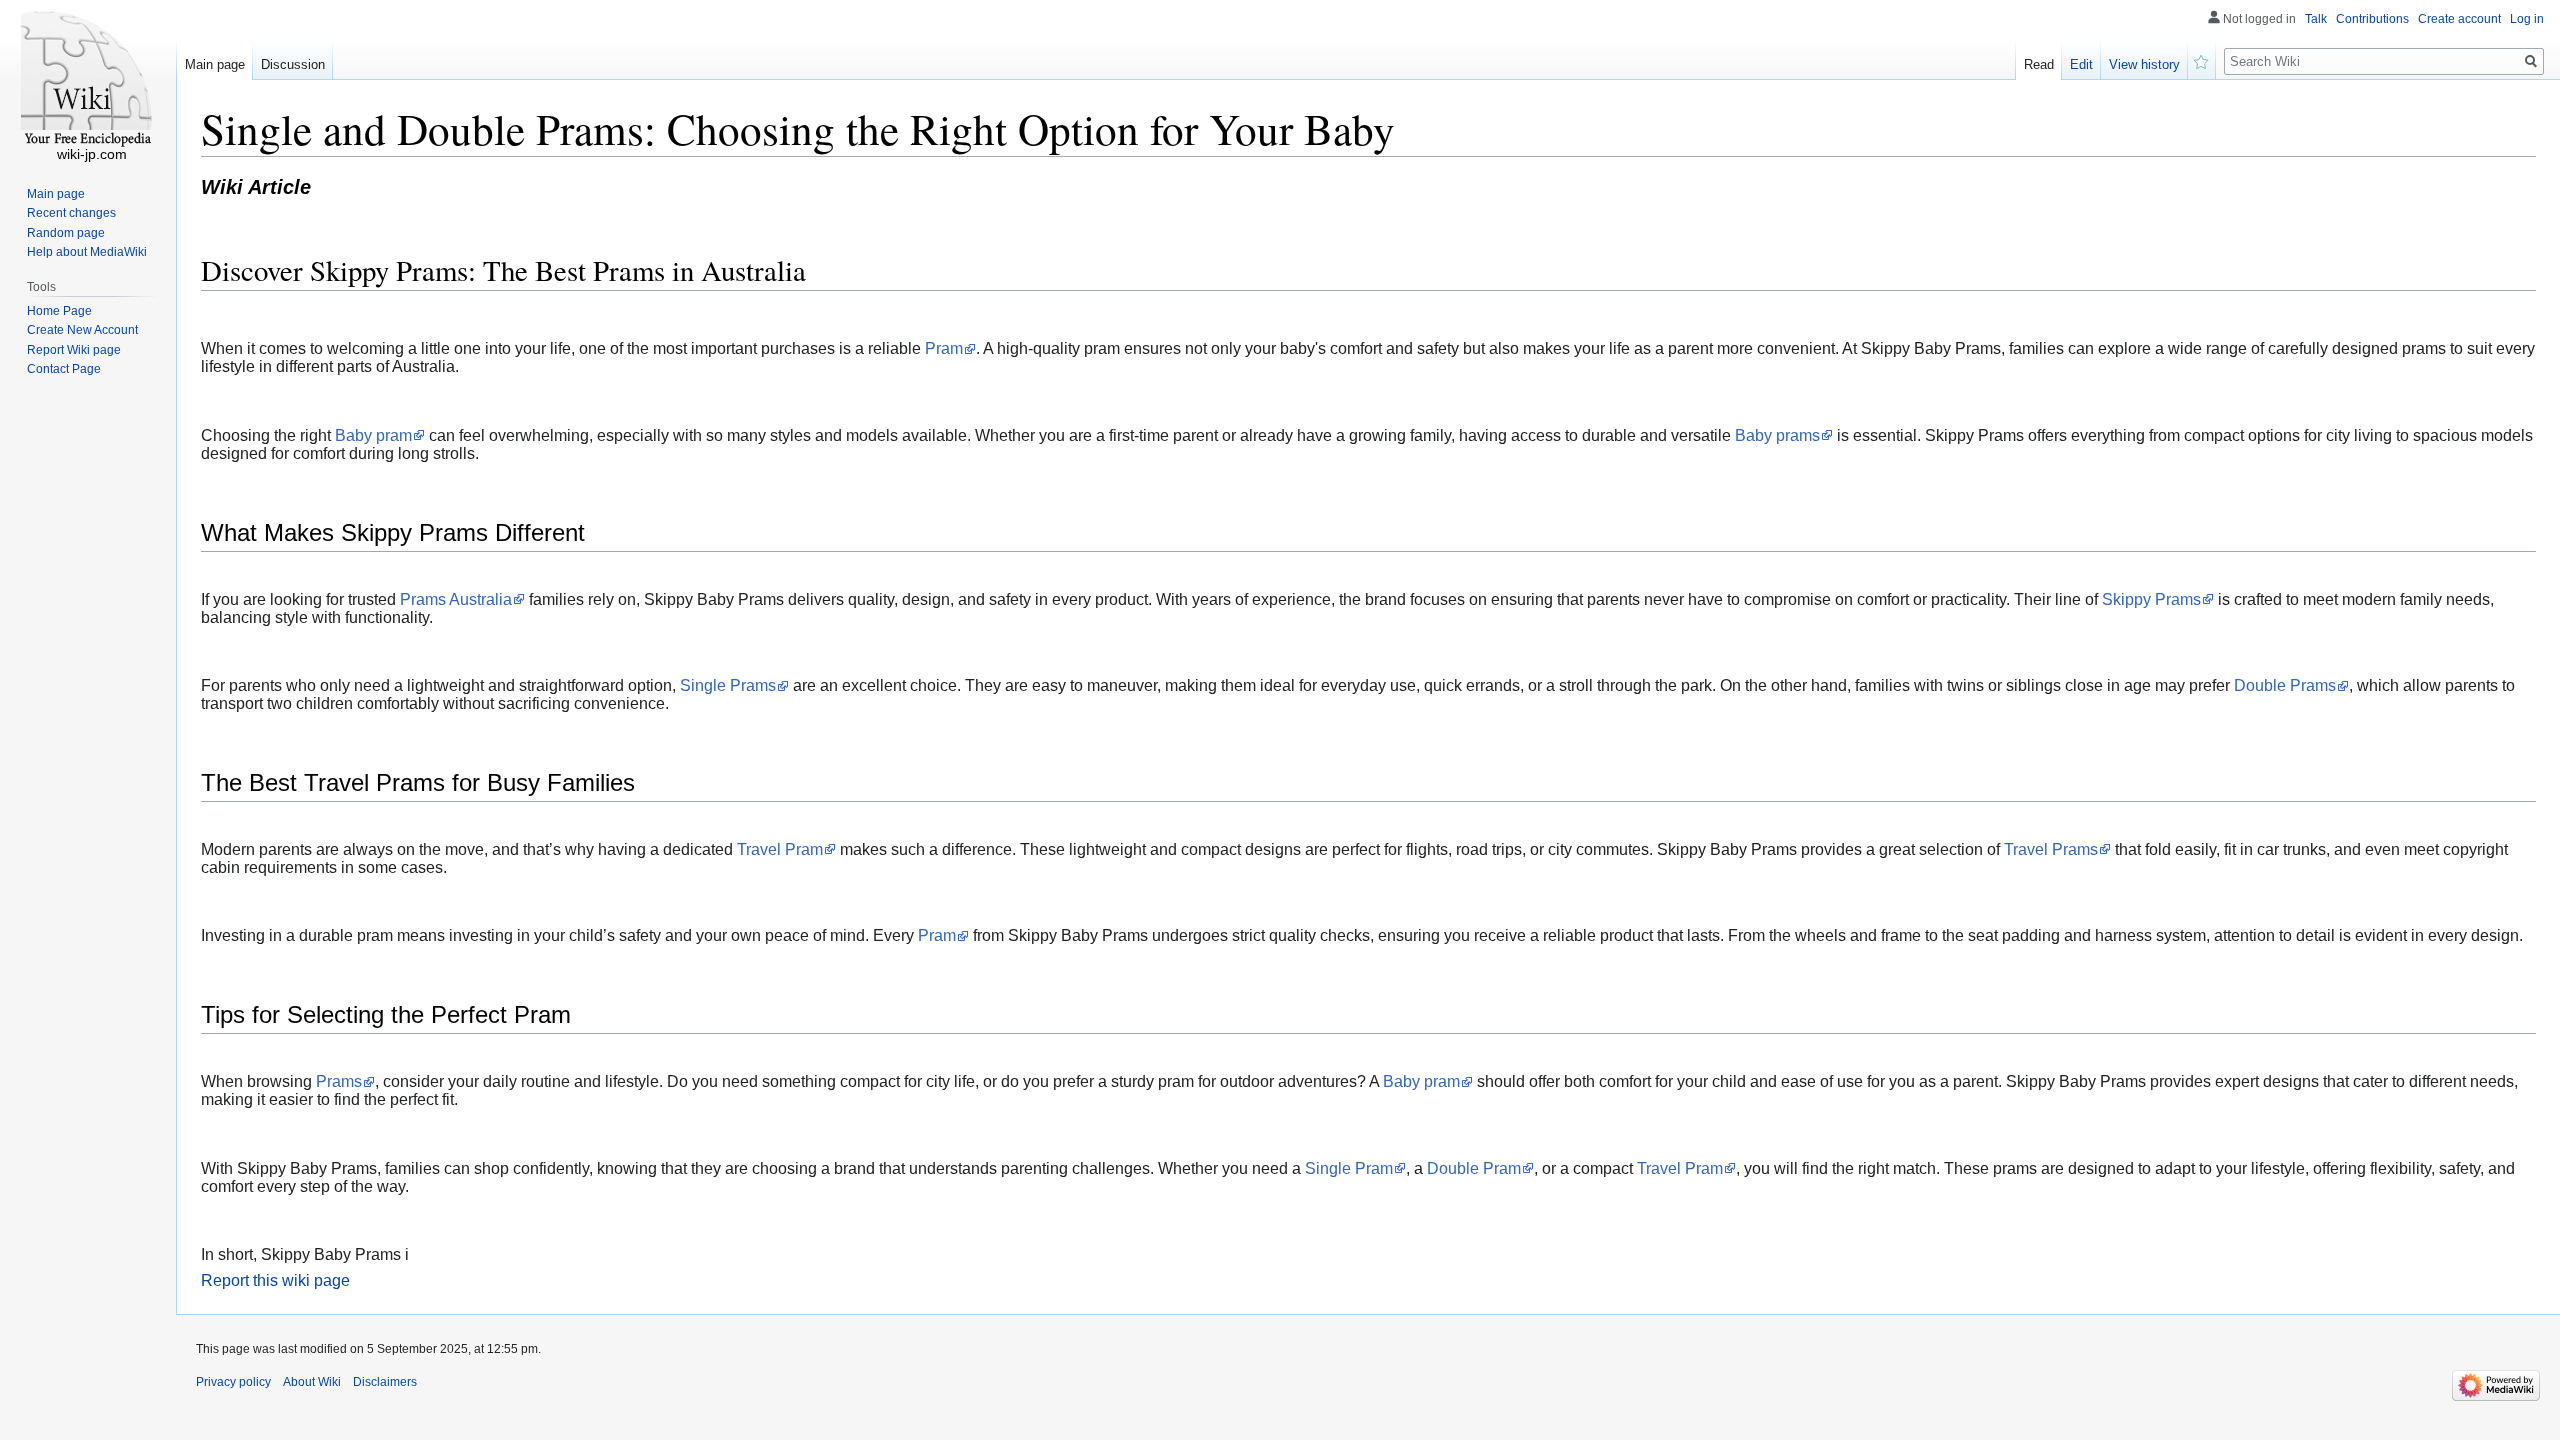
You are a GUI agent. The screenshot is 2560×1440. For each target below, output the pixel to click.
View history (2144, 64)
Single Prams (728, 685)
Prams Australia (456, 599)
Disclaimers (385, 1382)
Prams (339, 1081)
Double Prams (2285, 685)
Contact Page (64, 369)
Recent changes (71, 213)
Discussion (293, 64)
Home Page (59, 311)
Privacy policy (233, 1382)
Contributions (2372, 19)
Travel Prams (2051, 849)
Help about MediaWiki (87, 252)
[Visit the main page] (88, 80)
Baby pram (373, 435)
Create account (2459, 19)
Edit (2081, 64)
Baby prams (1777, 435)
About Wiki (312, 1382)
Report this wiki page (275, 1280)
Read (2039, 64)
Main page (215, 64)
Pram (944, 348)
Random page (66, 233)
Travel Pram (780, 849)
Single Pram (1349, 1168)
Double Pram (1474, 1168)
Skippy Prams (2151, 599)
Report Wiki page (74, 350)
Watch (2202, 60)
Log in (2527, 19)
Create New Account (82, 330)
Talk (2316, 19)
